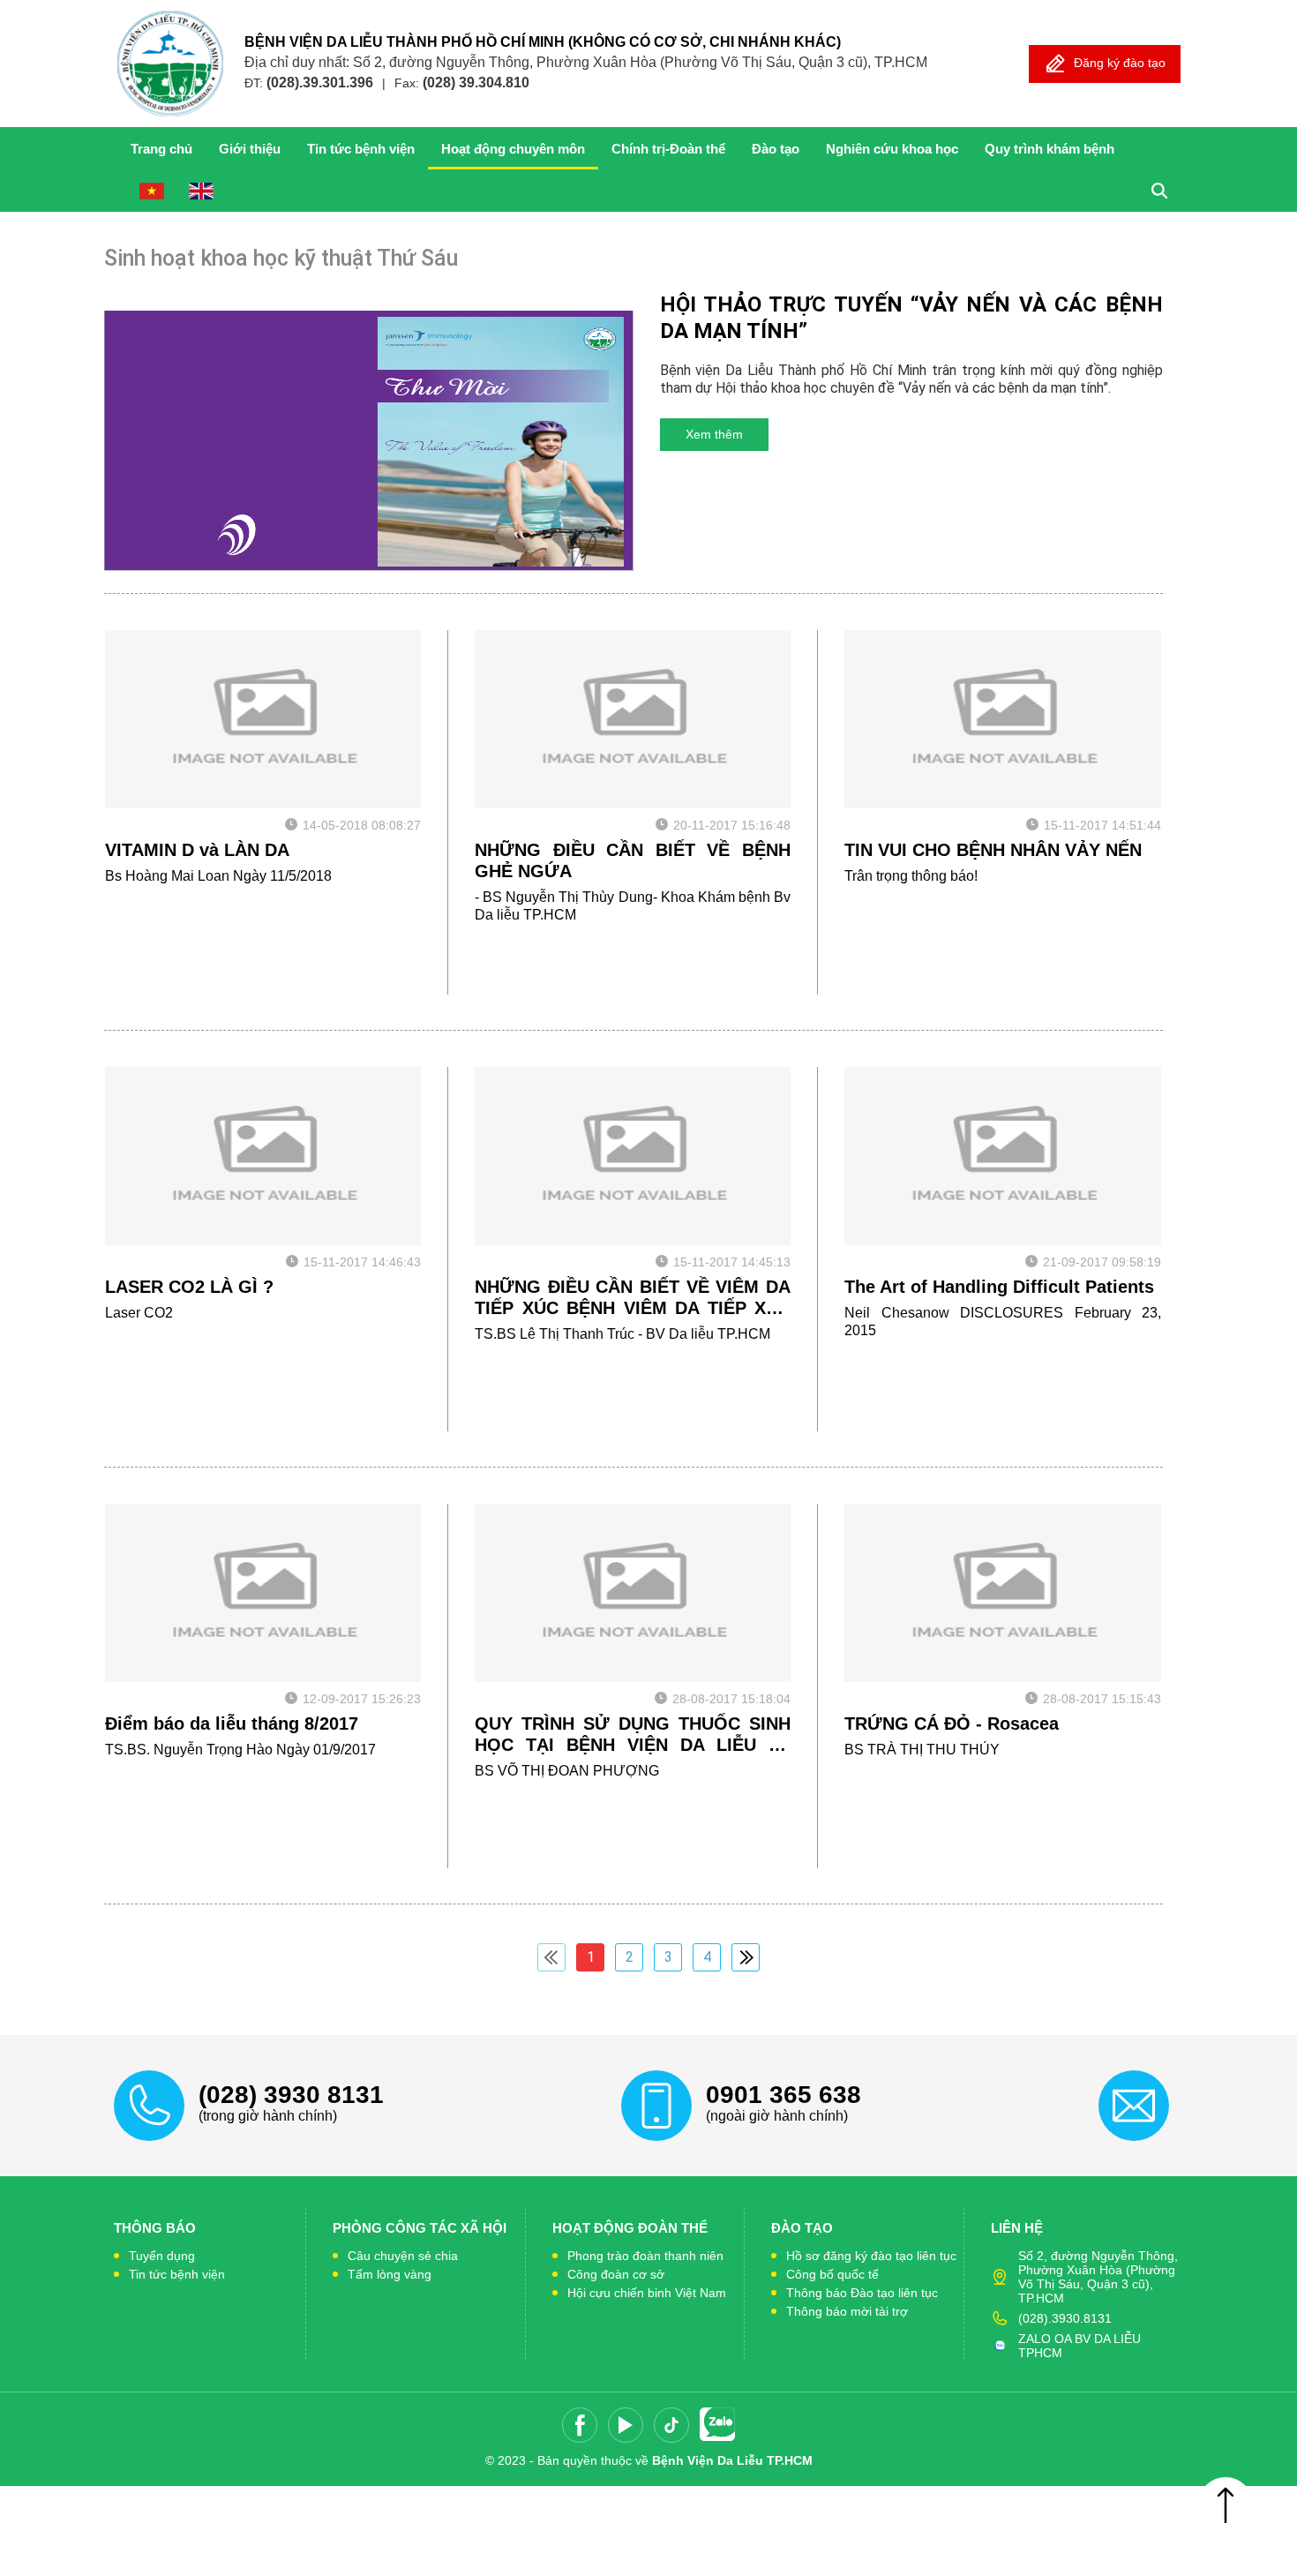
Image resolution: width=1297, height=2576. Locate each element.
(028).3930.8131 (1065, 2318)
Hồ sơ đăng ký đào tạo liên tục (871, 2256)
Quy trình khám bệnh (1050, 149)
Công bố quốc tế (832, 2274)
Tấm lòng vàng (390, 2274)
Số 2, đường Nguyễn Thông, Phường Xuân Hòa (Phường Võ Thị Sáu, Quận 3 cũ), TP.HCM (1098, 2277)
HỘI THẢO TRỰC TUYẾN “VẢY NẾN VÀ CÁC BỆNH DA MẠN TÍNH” (911, 318)
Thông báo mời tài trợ (847, 2311)
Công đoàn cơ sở (616, 2274)
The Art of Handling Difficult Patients (999, 1287)
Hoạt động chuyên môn (513, 149)
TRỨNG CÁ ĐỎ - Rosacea (952, 1724)
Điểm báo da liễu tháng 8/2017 (232, 1724)
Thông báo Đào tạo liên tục (862, 2293)
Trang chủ (161, 149)
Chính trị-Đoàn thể (668, 149)
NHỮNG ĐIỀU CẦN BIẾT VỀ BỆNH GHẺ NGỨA (633, 860)
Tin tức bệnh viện (177, 2274)
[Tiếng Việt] (152, 191)
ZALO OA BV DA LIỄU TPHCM (1080, 2346)
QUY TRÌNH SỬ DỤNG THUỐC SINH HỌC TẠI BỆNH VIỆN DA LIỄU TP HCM (633, 1735)
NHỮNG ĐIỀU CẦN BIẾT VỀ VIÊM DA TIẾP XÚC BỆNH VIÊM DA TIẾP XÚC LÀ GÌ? (633, 1298)
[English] (201, 191)
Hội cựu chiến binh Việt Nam (647, 2293)
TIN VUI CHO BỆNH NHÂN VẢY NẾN (993, 850)
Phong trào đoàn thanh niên (645, 2256)
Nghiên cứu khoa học (892, 149)
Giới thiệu (250, 149)
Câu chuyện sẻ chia (403, 2256)
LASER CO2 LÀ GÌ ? (189, 1287)
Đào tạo (776, 149)
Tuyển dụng (162, 2256)
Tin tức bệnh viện (361, 149)
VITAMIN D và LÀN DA (197, 850)
